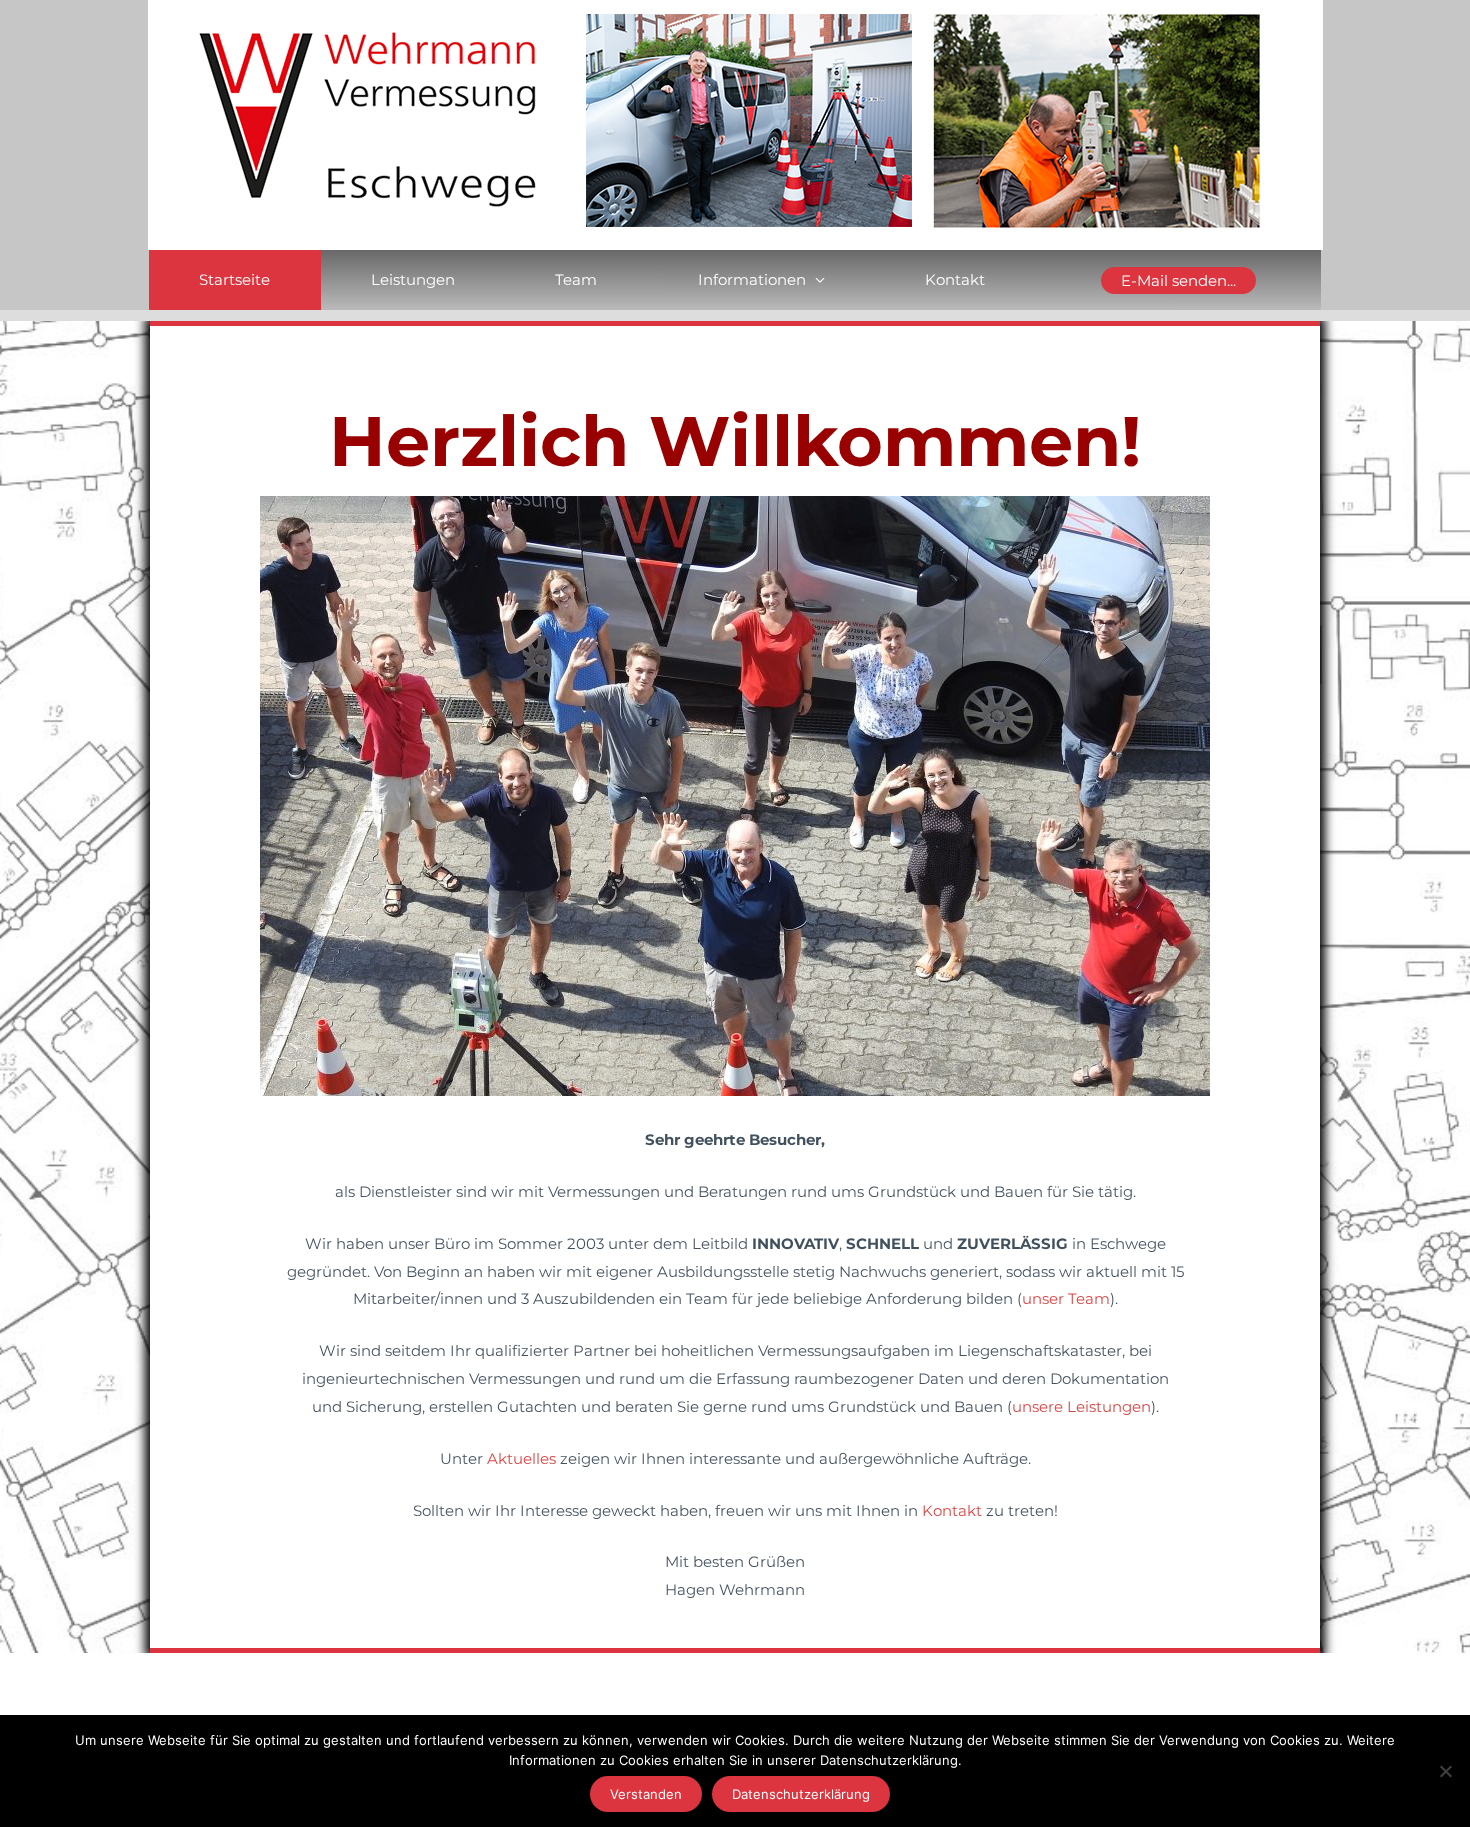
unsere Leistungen (1081, 1406)
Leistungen (413, 279)
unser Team (1066, 1298)
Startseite (234, 279)
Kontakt (955, 279)
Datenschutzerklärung (801, 1794)
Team (576, 279)
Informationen (752, 279)
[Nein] (1445, 1771)
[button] (1179, 280)
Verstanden (646, 1794)
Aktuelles (521, 1458)
